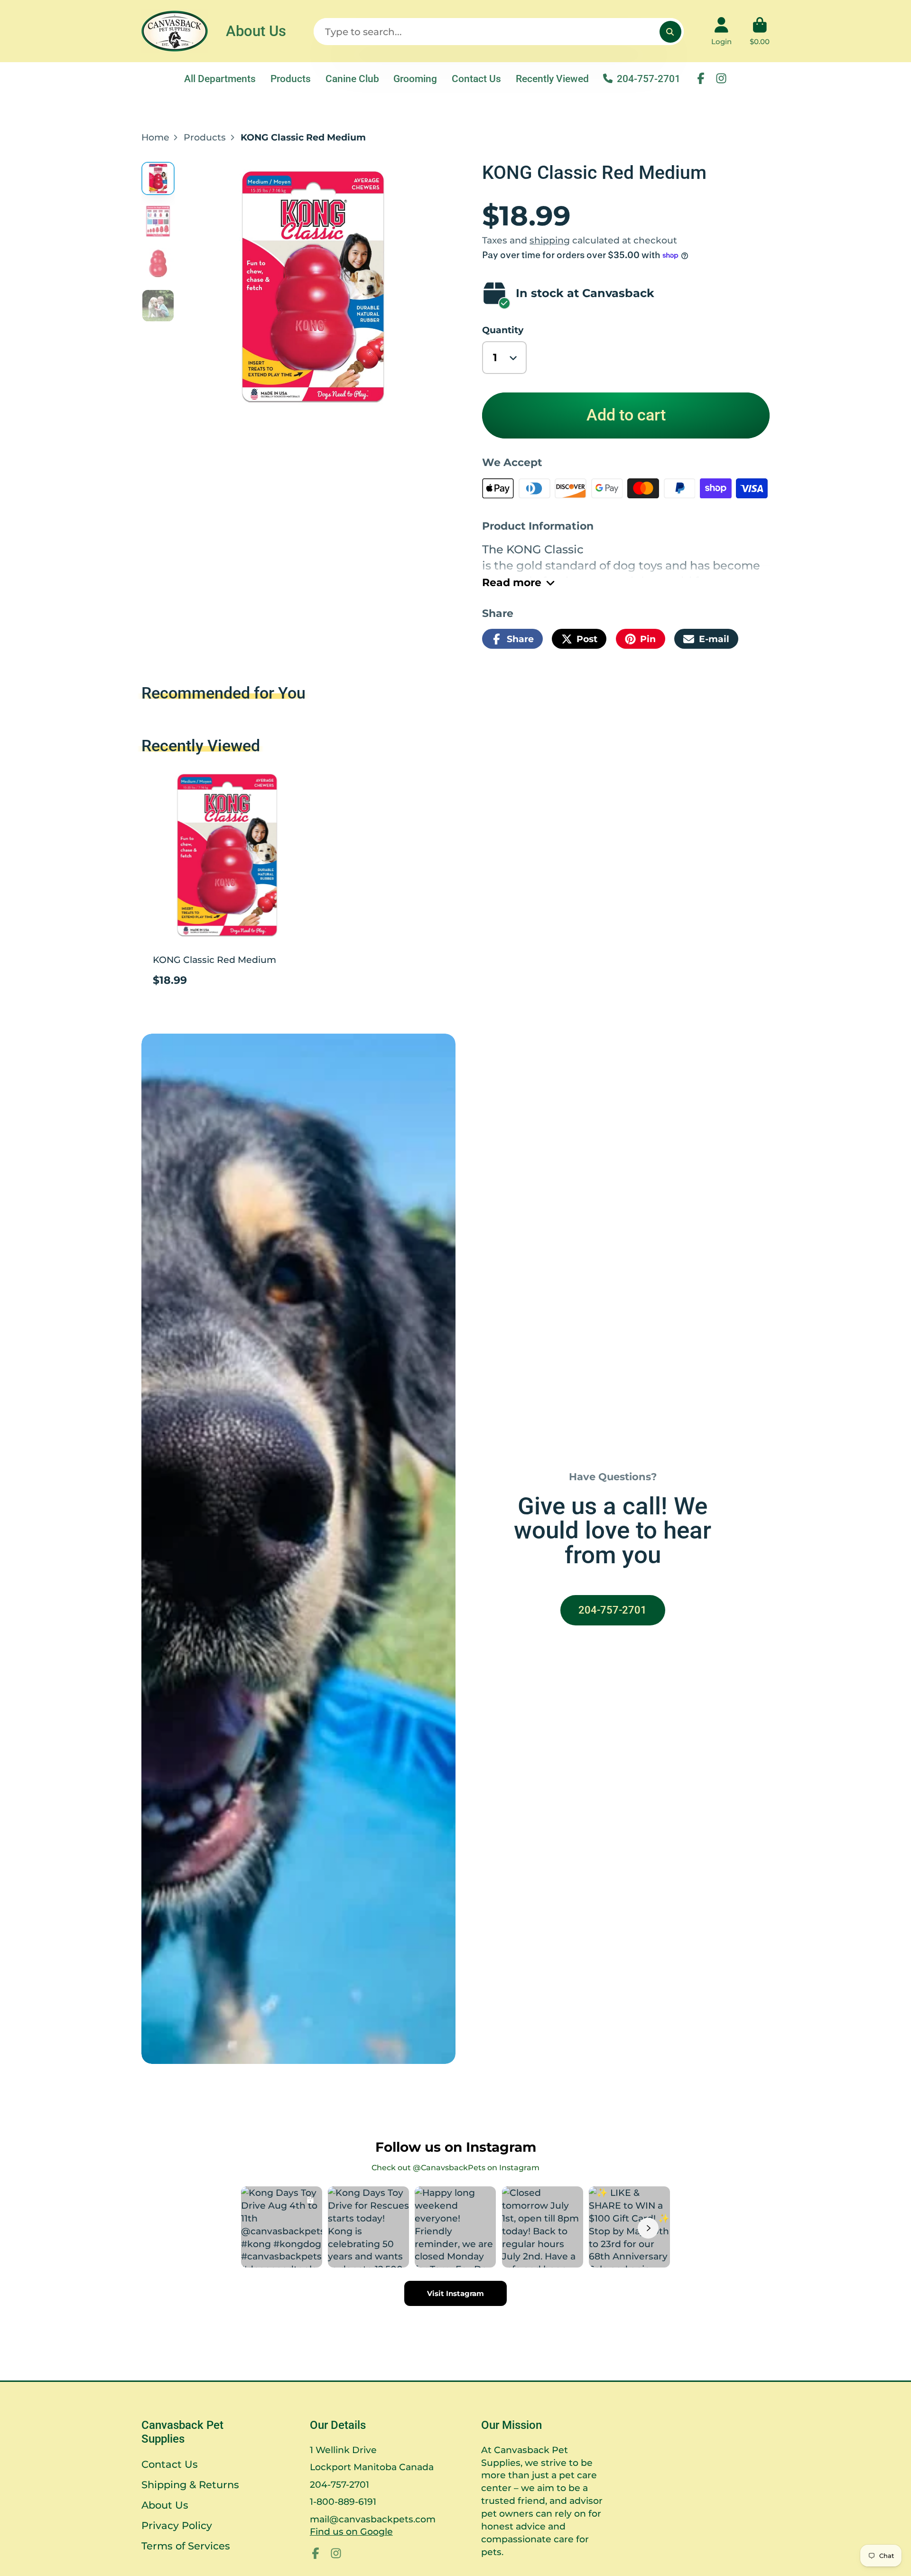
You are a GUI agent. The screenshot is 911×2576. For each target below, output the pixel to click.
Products (291, 79)
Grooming (415, 79)
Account (721, 31)
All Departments (220, 79)
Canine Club (352, 79)
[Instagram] (721, 78)
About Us (256, 31)
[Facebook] (701, 78)
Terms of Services (186, 2546)
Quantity (503, 330)
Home (155, 137)
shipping (550, 240)
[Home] (175, 31)
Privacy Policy (177, 2525)
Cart (760, 31)
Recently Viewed (552, 79)
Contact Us (476, 79)
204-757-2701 (649, 79)
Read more (512, 583)
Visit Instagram (455, 2293)
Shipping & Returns (190, 2485)
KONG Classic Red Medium (227, 882)
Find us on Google (351, 2531)
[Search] (670, 32)
